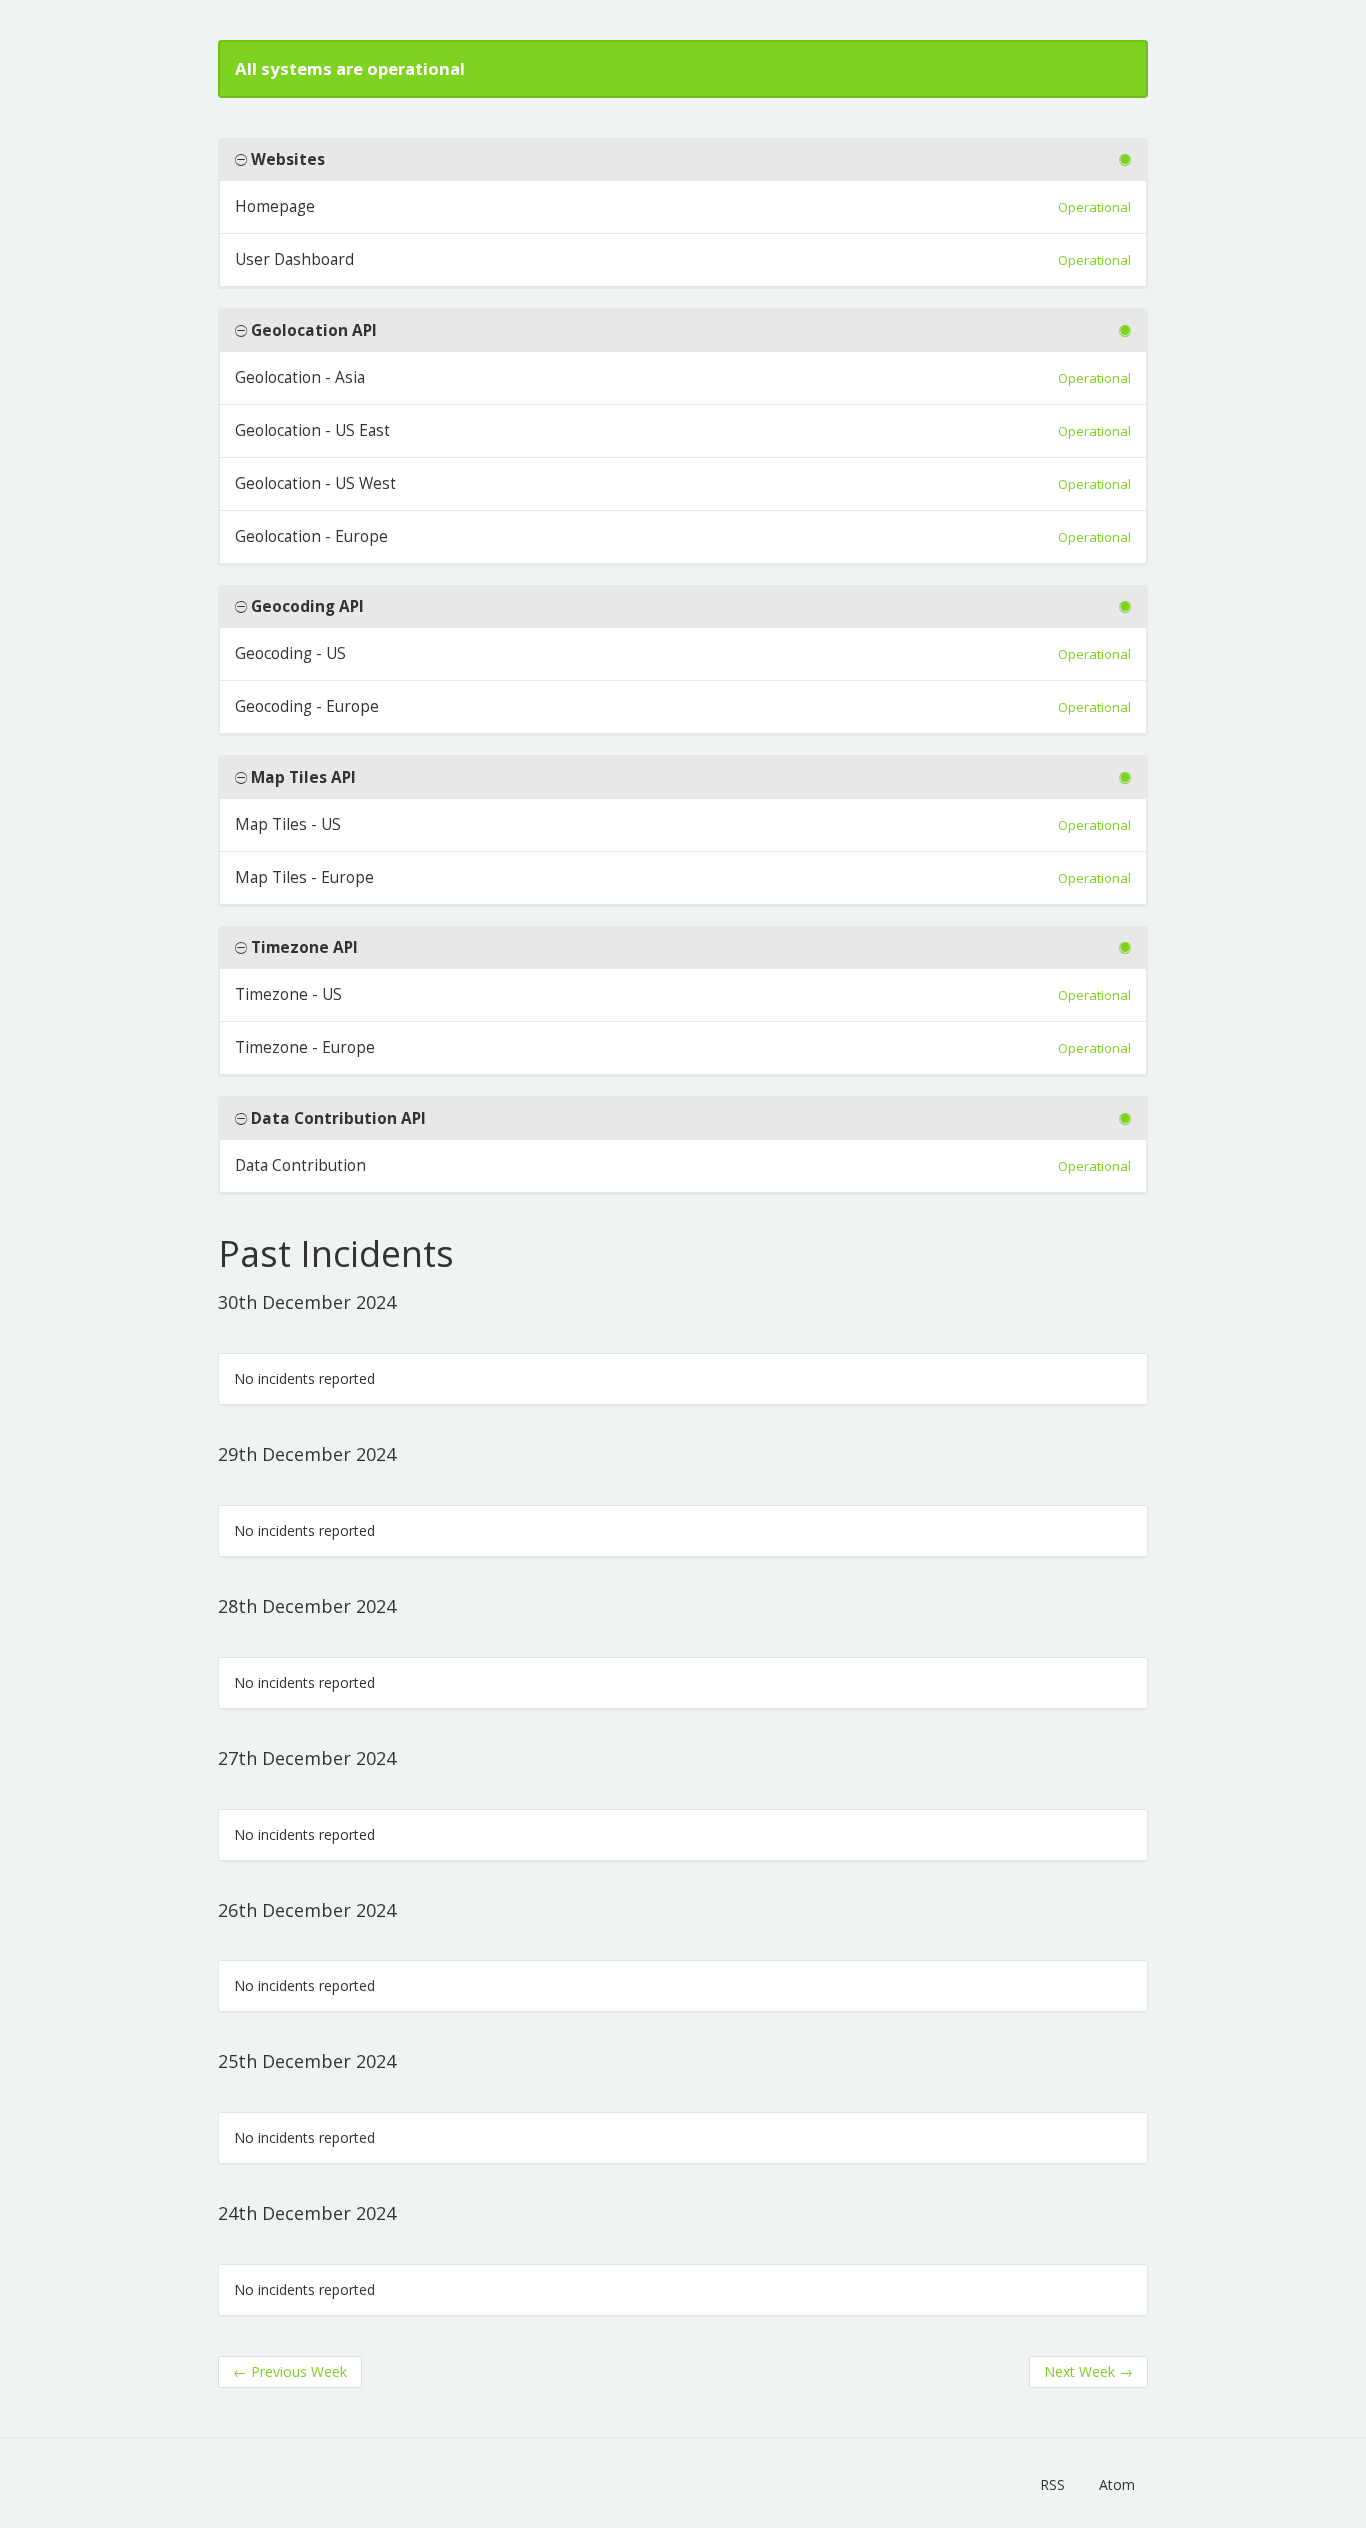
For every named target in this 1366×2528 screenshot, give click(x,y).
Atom (1117, 2484)
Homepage (275, 206)
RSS (1052, 2484)
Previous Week (290, 2371)
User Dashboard (294, 259)
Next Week (1088, 2371)
